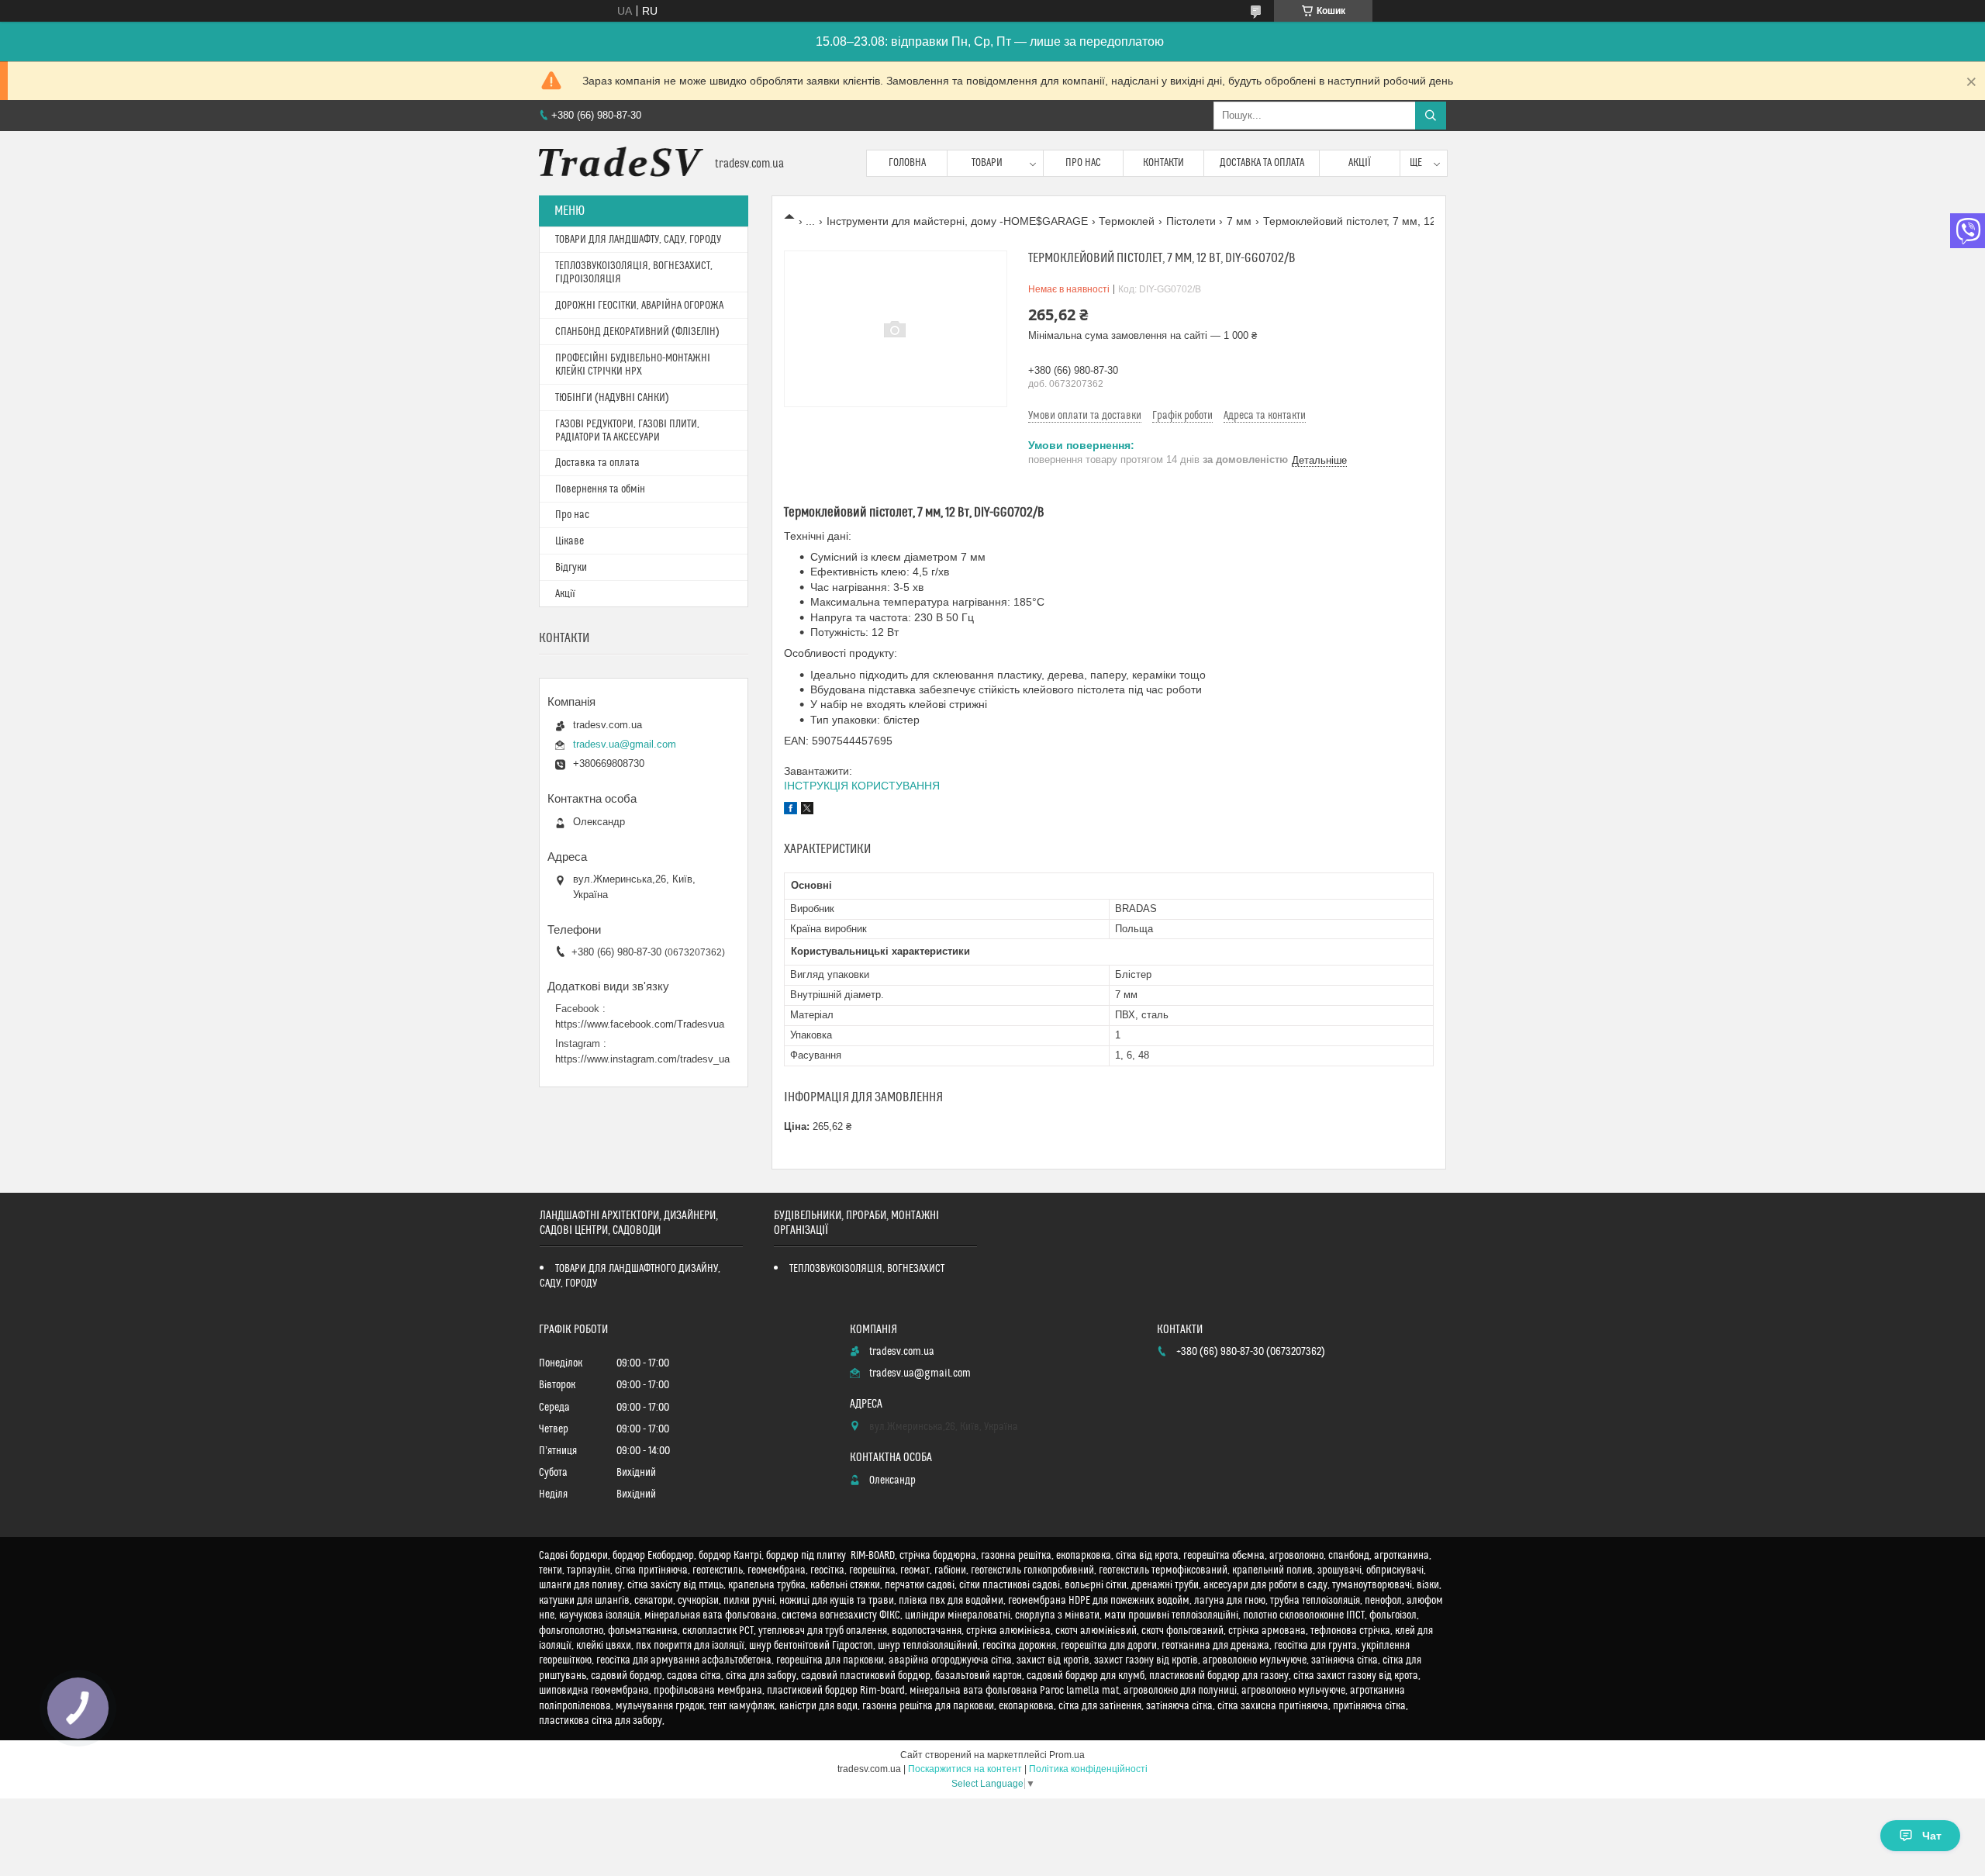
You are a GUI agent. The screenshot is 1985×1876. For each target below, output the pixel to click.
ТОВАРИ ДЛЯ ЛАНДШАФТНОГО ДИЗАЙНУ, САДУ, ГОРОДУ (630, 1276)
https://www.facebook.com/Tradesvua (640, 1024)
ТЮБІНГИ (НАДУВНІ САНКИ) (612, 398)
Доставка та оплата (1262, 163)
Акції (1360, 163)
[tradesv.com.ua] (621, 163)
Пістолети (1191, 221)
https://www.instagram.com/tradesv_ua (642, 1059)
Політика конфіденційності (1088, 1769)
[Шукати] (1431, 116)
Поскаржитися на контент (965, 1769)
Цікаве (570, 541)
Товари (987, 163)
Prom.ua (1067, 1755)
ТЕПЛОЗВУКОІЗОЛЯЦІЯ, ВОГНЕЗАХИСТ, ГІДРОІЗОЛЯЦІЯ (634, 273)
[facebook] (791, 810)
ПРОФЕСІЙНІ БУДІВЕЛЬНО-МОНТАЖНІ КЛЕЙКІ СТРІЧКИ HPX (633, 365)
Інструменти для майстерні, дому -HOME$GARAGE (957, 221)
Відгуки (571, 568)
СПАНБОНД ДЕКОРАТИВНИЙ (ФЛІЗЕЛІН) (637, 332)
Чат (1932, 1836)
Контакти (1163, 163)
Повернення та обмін (600, 489)
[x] (807, 810)
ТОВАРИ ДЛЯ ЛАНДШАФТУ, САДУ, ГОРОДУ (638, 240)
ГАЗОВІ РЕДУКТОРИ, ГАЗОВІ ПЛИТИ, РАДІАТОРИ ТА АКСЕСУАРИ (627, 431)
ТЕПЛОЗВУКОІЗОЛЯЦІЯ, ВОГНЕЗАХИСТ (867, 1269)
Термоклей (1127, 221)
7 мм (1239, 221)
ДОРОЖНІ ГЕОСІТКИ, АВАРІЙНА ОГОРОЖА (639, 306)
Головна (907, 163)
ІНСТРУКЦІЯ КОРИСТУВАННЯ (862, 786)
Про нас (1083, 163)
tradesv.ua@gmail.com (625, 744)
